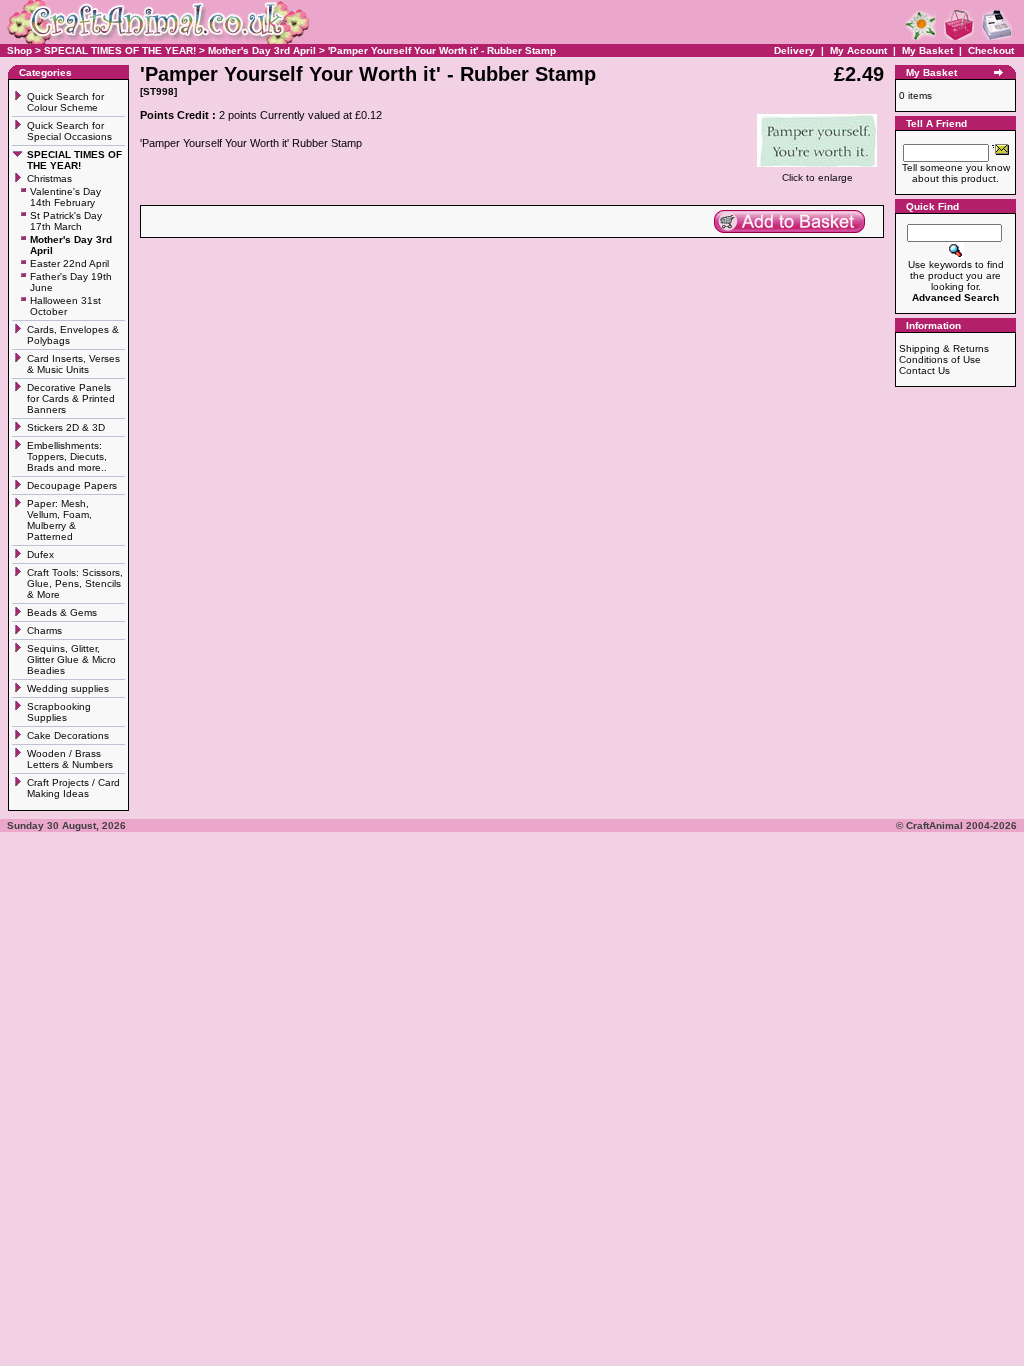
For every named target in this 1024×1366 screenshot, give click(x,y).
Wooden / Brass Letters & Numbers (70, 759)
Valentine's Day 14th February (65, 197)
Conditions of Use (940, 359)
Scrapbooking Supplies (59, 712)
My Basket (927, 50)
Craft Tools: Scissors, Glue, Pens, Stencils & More (75, 583)
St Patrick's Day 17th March (66, 221)
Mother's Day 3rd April (262, 50)
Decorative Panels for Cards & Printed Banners (71, 398)
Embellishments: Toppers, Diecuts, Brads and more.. (68, 456)
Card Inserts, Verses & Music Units (73, 364)
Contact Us (924, 370)
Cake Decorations (68, 735)
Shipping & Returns (944, 348)
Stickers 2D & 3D (67, 427)
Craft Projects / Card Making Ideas (73, 788)
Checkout (991, 50)
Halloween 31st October (65, 306)
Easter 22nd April (69, 263)
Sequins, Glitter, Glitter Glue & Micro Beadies (71, 659)
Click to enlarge (817, 177)
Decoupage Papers (73, 485)
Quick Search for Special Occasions (71, 131)
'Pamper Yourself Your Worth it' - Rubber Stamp (442, 50)
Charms (44, 630)
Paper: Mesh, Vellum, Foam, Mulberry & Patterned (59, 520)
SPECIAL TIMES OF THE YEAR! (120, 50)
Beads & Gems (63, 612)
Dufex (40, 554)
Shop (19, 50)
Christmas (51, 178)
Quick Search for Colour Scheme (65, 102)
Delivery (794, 50)
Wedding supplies (69, 688)
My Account (860, 50)
